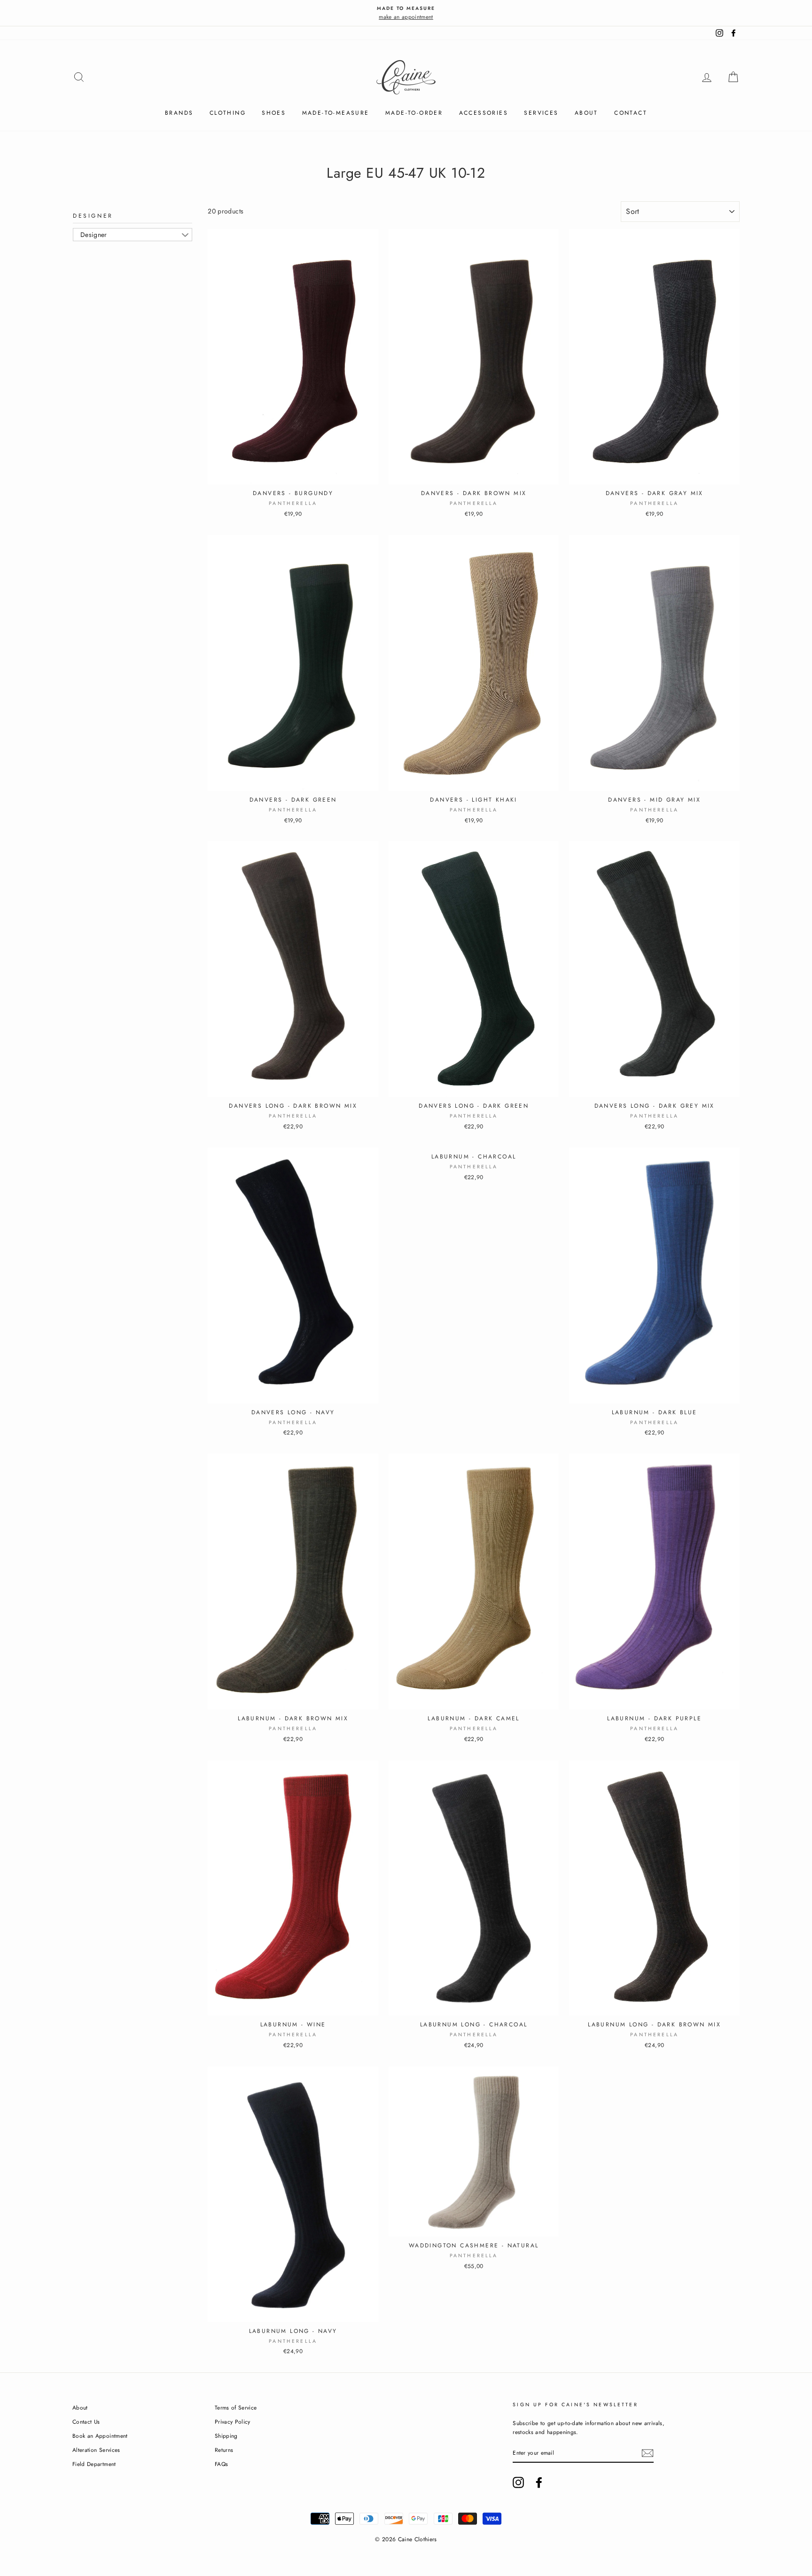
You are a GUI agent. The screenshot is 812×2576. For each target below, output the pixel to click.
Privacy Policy (233, 2422)
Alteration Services (96, 2450)
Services (541, 113)
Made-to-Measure (336, 113)
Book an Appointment (100, 2436)
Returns (224, 2450)
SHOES (274, 113)
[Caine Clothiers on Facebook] (539, 2482)
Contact (631, 113)
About (586, 113)
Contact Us (86, 2422)
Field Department (94, 2464)
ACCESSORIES (484, 113)
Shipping (226, 2436)
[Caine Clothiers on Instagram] (518, 2482)
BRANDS (179, 113)
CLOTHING (228, 113)
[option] (406, 13)
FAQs (221, 2464)
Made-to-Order (414, 113)
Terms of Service (236, 2407)
